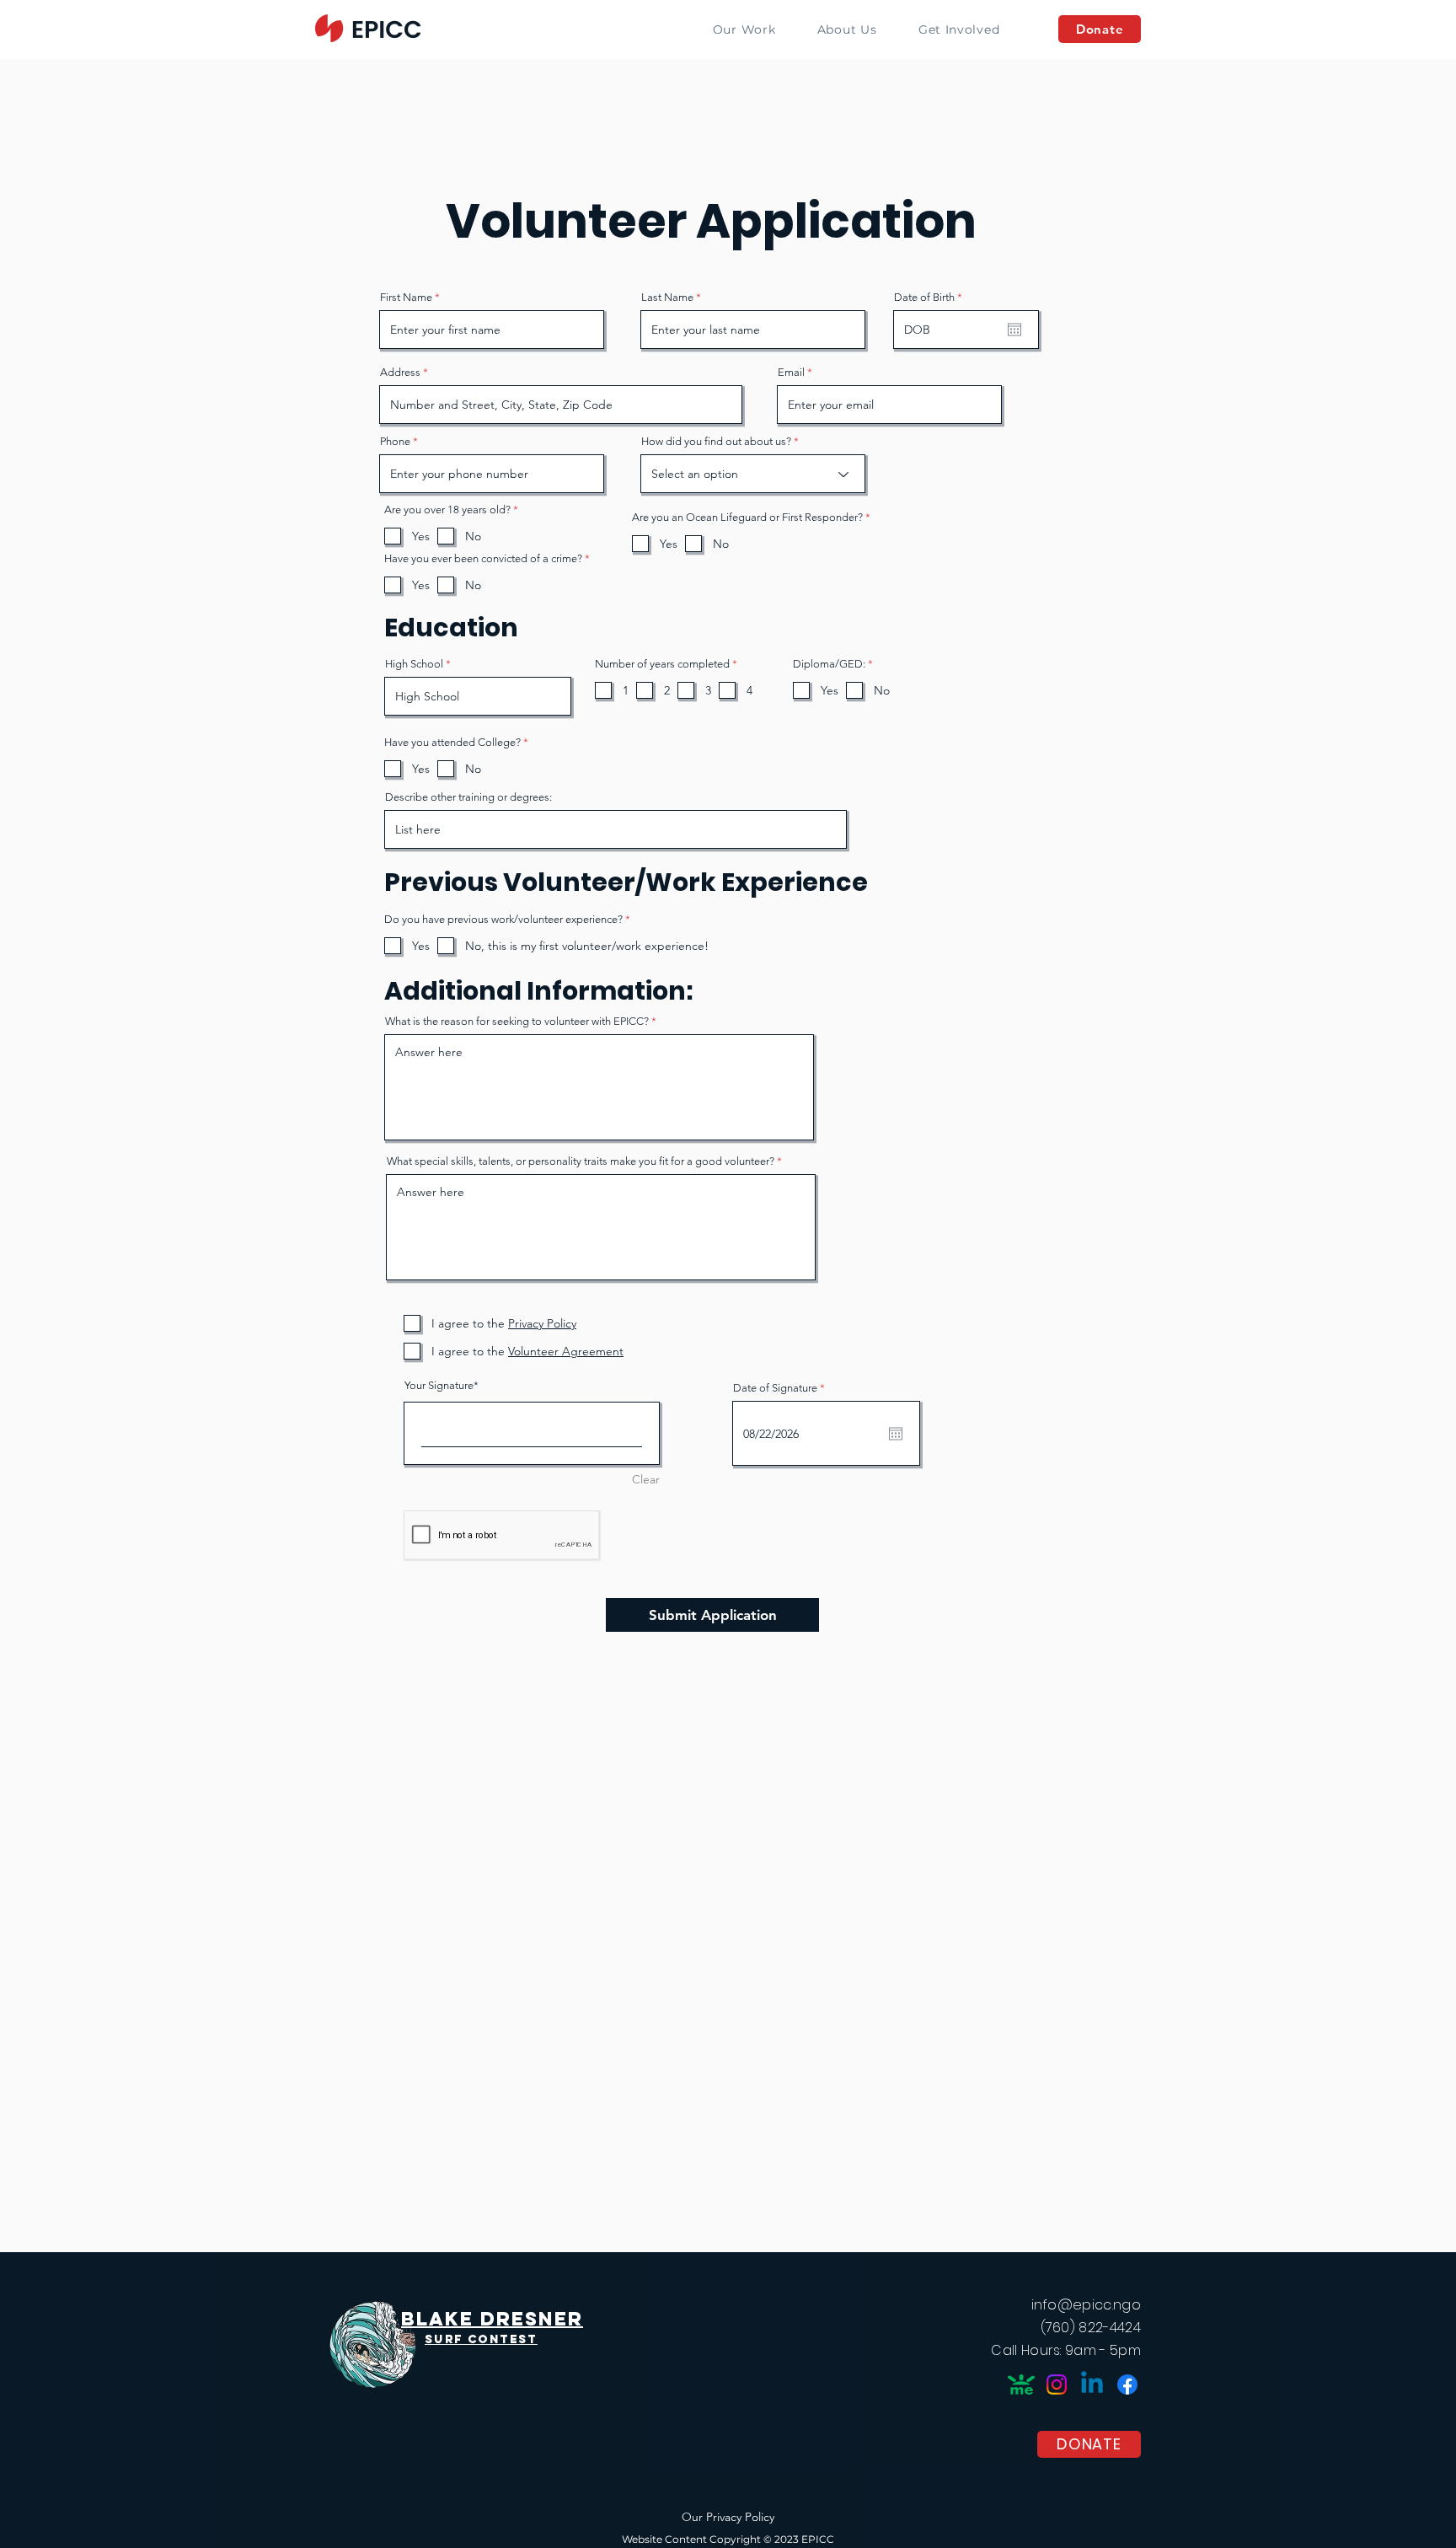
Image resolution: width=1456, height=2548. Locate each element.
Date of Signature (782, 1388)
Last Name (667, 297)
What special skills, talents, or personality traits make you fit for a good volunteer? (581, 1161)
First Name (406, 297)
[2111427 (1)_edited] (1021, 2384)
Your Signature (439, 1385)
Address (400, 372)
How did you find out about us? (716, 441)
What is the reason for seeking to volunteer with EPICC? (517, 1021)
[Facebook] (1127, 2384)
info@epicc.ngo (1086, 2305)
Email (791, 372)
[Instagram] (1057, 2384)
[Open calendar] (1014, 330)
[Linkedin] (1092, 2384)
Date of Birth (931, 297)
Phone (395, 441)
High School (414, 664)
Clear (646, 1479)
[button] (847, 29)
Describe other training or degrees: (468, 797)
